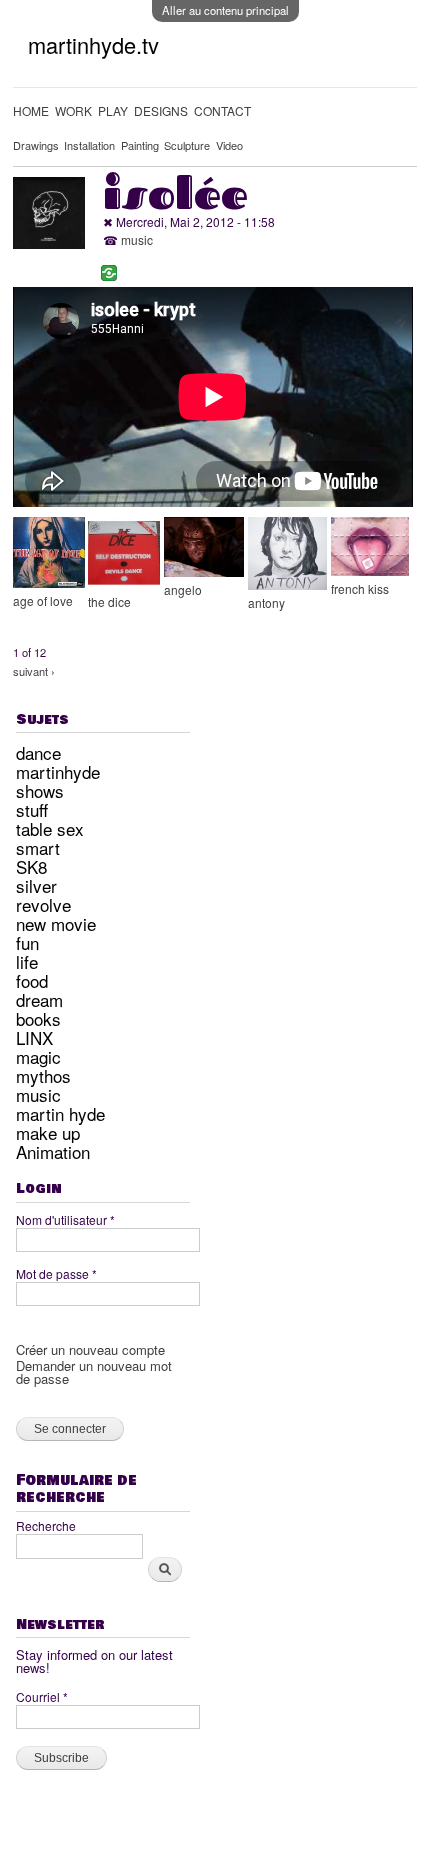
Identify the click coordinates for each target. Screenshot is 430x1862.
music (137, 239)
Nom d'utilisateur (65, 1219)
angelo (183, 589)
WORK (73, 110)
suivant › (34, 671)
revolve (43, 904)
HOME (31, 110)
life (27, 961)
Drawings (36, 145)
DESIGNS (161, 110)
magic (38, 1056)
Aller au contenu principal (225, 10)
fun (27, 942)
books (38, 1018)
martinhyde (58, 771)
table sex (50, 828)
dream (39, 999)
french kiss (360, 588)
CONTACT (222, 110)
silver (36, 885)
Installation (89, 145)
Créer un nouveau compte (90, 1349)
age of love (43, 600)
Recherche (46, 1525)
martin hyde (60, 1113)
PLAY (113, 110)
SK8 (31, 866)
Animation (53, 1151)
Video (229, 145)
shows (40, 790)
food (32, 980)
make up (48, 1132)
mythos (43, 1075)
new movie (56, 923)
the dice (109, 601)
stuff (32, 809)
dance (38, 752)
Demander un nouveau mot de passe (94, 1372)
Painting (140, 145)
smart (38, 847)
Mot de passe (56, 1273)
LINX (34, 1037)
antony (266, 602)
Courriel (42, 1696)
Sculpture (187, 145)
